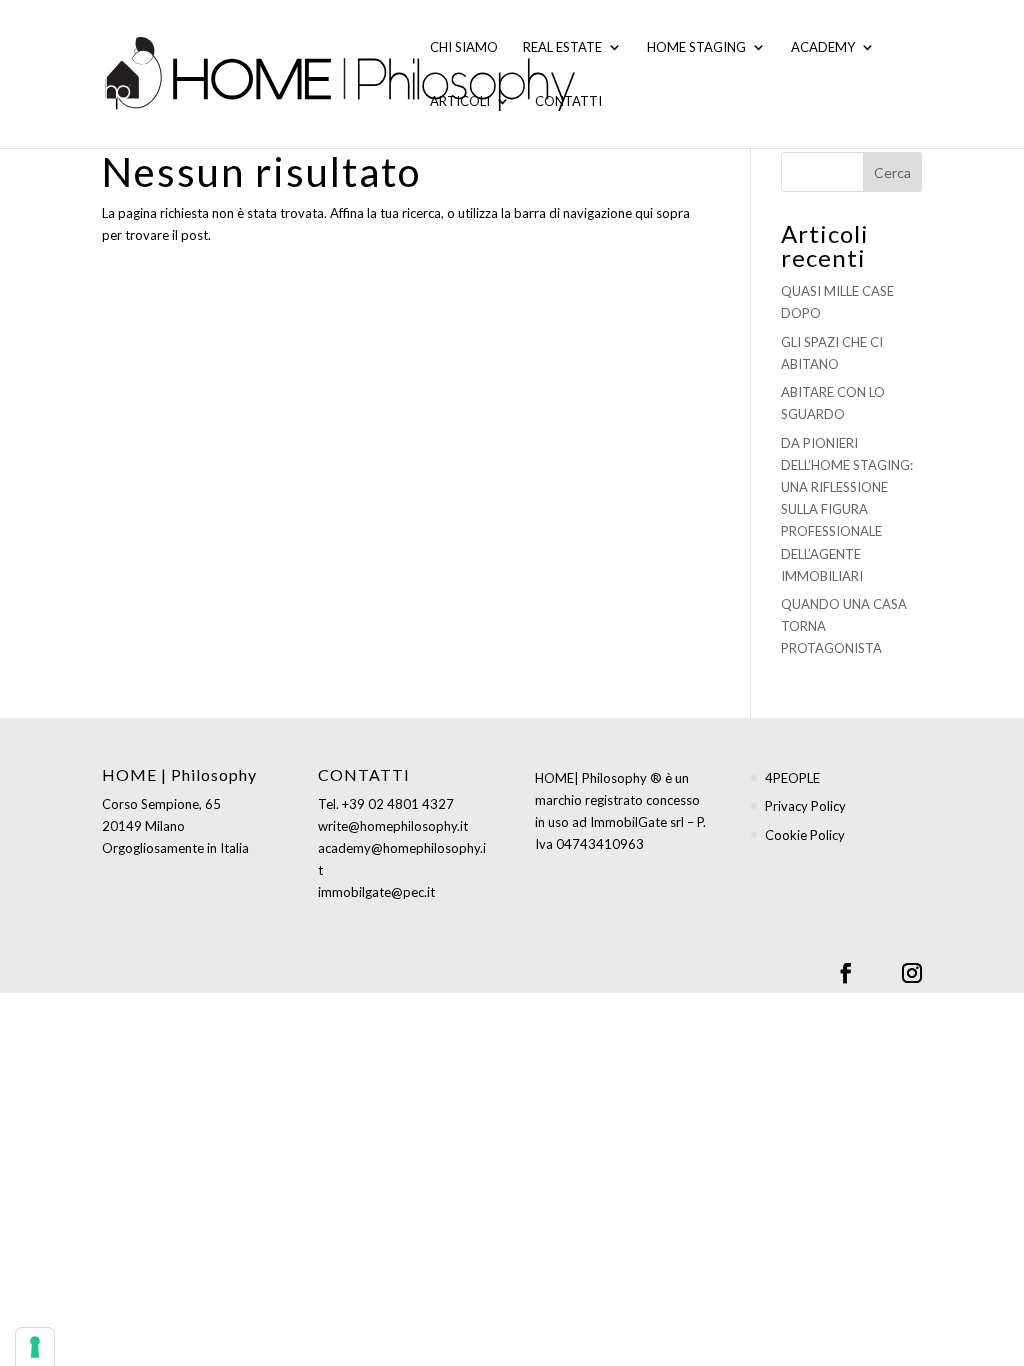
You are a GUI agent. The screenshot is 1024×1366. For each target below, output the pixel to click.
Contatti (568, 101)
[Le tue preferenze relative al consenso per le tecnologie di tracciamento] (35, 1347)
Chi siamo (464, 47)
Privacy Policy (805, 806)
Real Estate (562, 47)
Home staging (696, 47)
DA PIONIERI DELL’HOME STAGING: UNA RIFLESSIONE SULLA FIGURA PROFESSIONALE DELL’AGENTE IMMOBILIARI (847, 509)
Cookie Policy (805, 835)
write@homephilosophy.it (393, 826)
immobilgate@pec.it (376, 892)
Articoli (460, 101)
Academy (823, 47)
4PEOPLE (792, 778)
